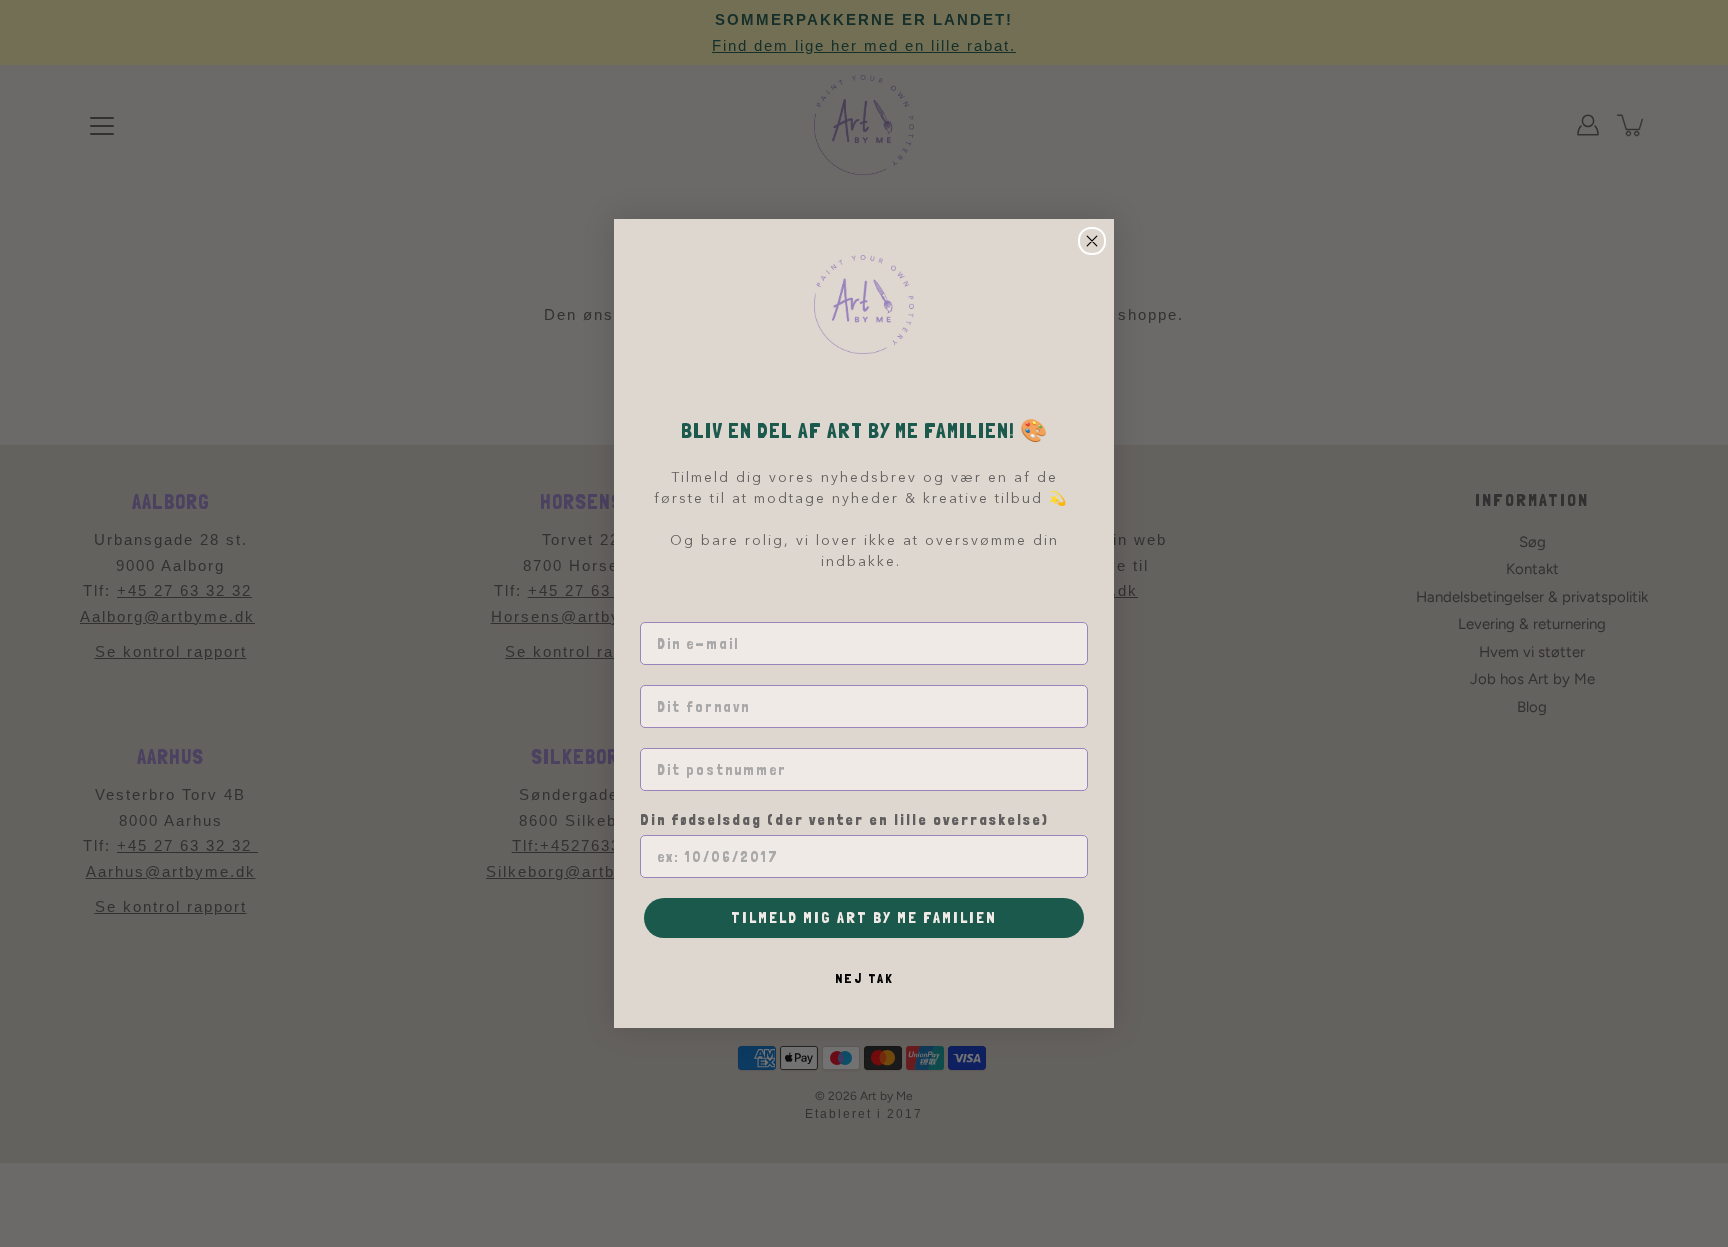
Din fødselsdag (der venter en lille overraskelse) (844, 820)
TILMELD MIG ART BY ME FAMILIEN (864, 917)
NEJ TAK (864, 978)
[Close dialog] (1092, 241)
